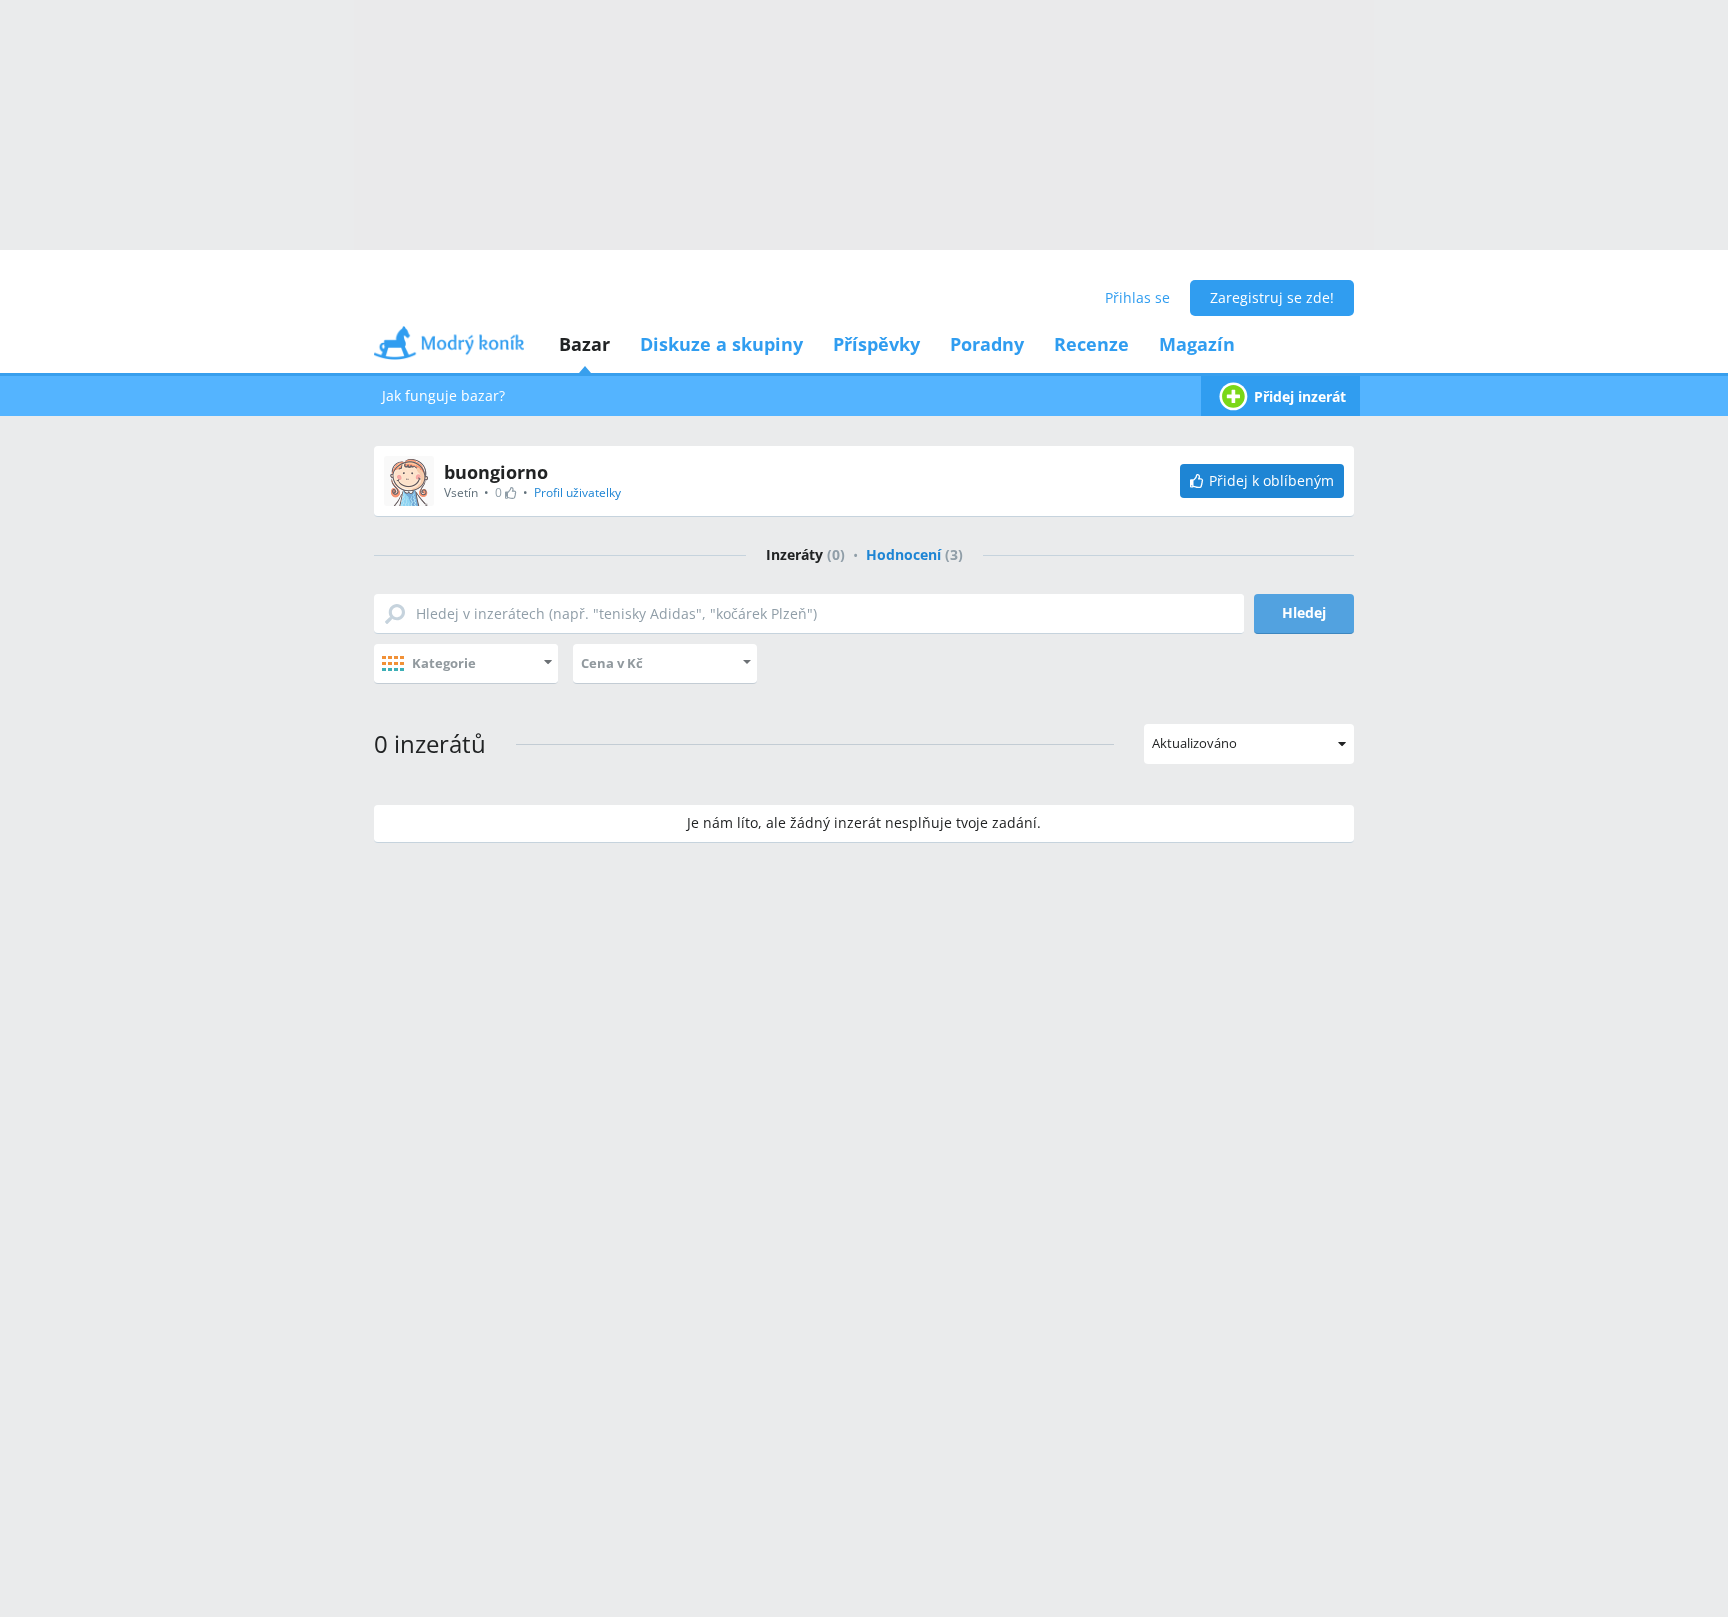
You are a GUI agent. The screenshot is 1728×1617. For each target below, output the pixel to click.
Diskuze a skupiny (721, 344)
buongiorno (496, 472)
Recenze (1091, 344)
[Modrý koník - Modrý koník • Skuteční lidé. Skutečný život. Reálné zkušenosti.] (449, 349)
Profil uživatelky (577, 492)
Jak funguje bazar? (443, 395)
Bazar (584, 344)
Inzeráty (805, 554)
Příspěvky (876, 344)
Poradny (987, 344)
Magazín (1197, 344)
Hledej (1304, 612)
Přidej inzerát (1300, 396)
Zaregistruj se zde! (1272, 297)
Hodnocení (914, 554)
